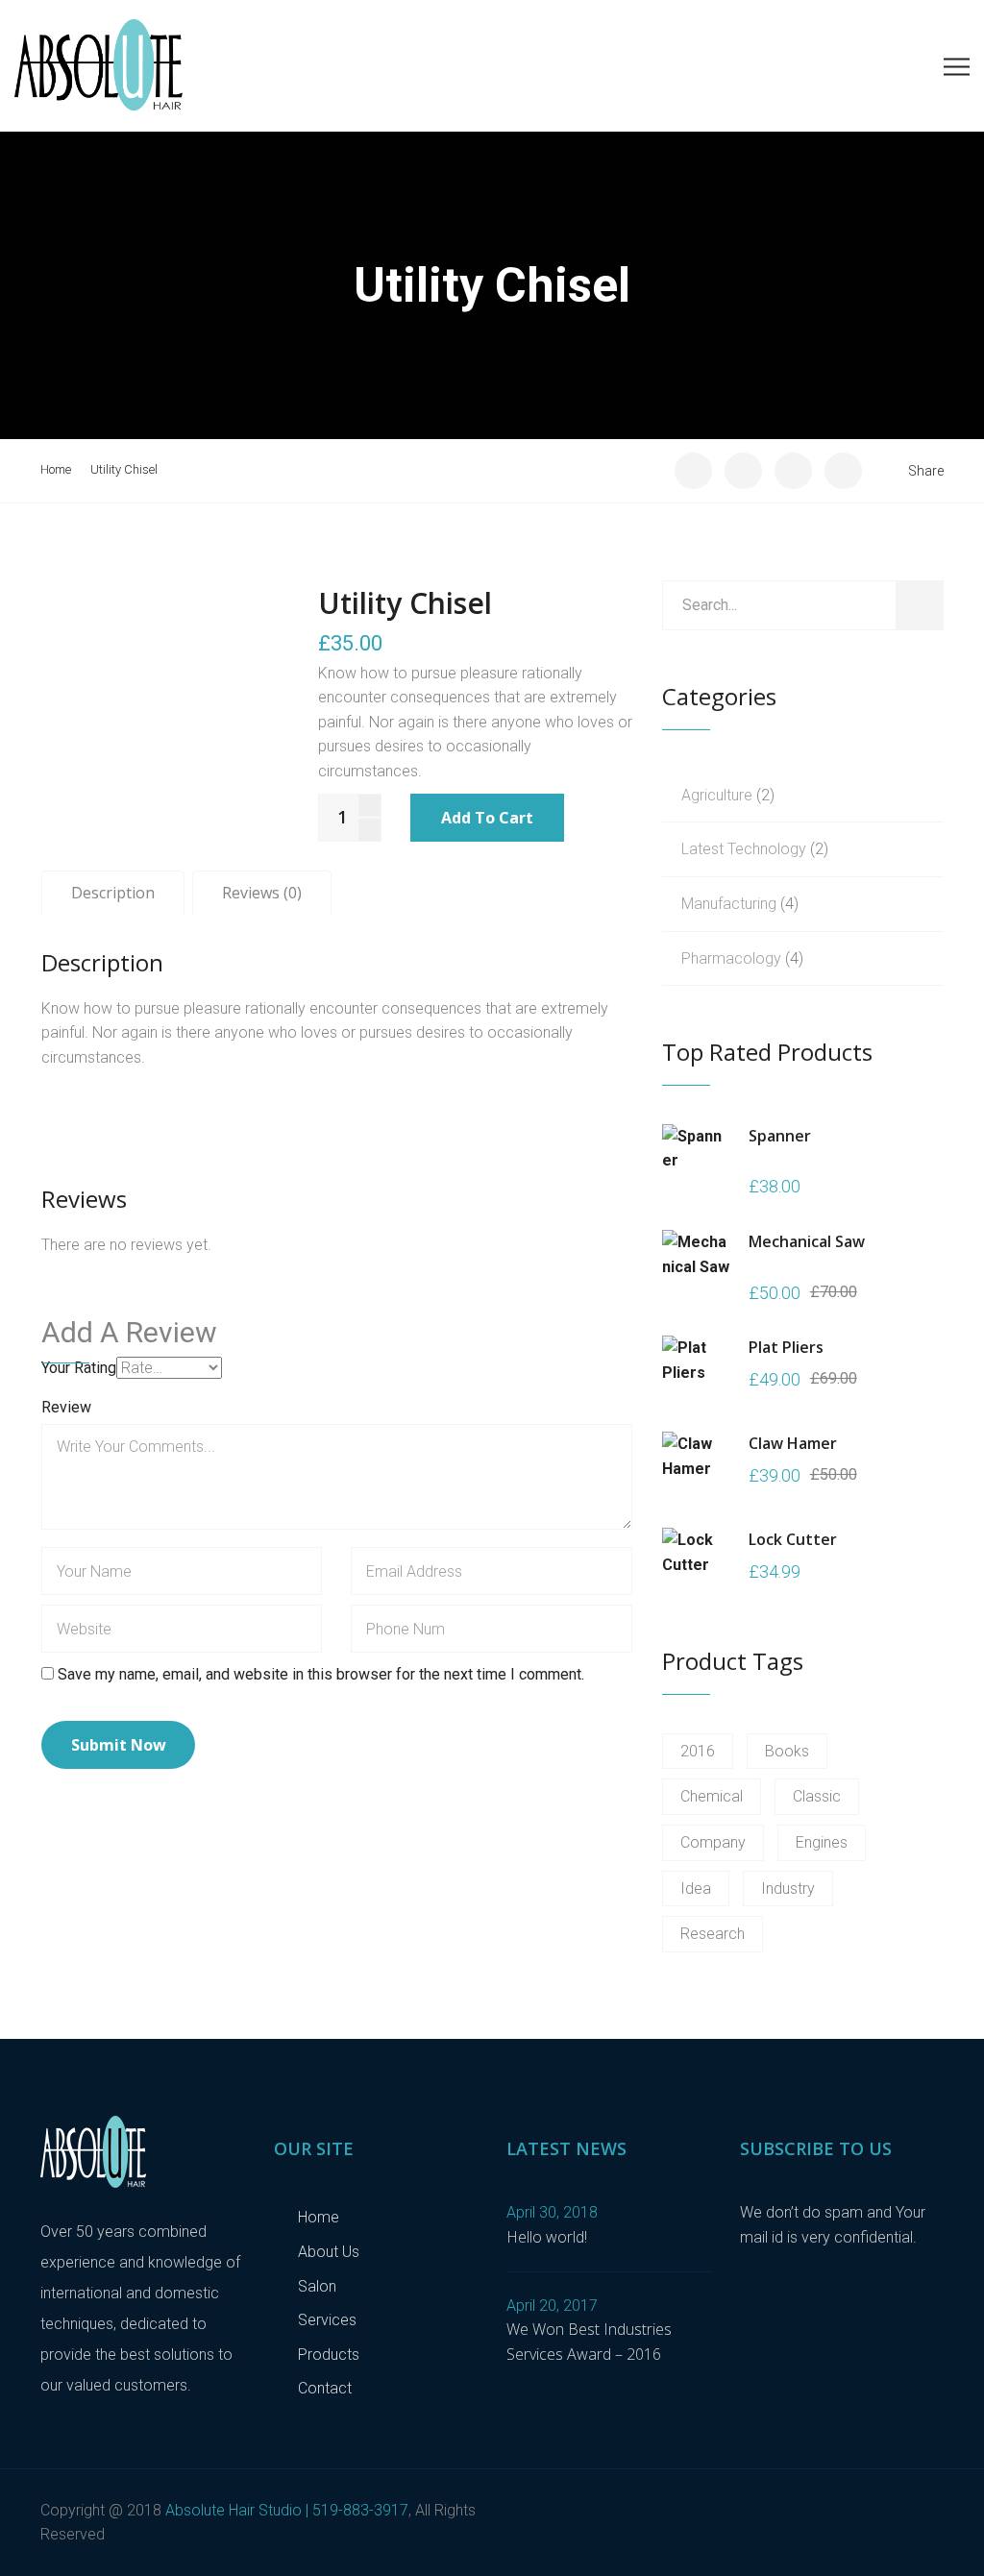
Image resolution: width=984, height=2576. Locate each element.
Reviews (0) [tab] (262, 893)
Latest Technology (744, 849)
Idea (696, 1889)
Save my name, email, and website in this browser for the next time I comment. (321, 1674)
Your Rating (79, 1368)
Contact (325, 2388)
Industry (788, 1889)
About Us (329, 2252)
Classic (817, 1796)
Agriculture (717, 795)
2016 (698, 1751)
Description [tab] (113, 893)
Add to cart (487, 818)
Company (713, 1842)
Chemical (712, 1796)
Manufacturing (729, 904)
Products (329, 2355)
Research (713, 1934)
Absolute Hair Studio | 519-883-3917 (287, 2510)
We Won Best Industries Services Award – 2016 (589, 2342)
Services (327, 2320)
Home (56, 469)
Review (66, 1407)
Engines (822, 1842)
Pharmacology (731, 958)
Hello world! (547, 2237)
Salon (317, 2286)
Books (787, 1751)
